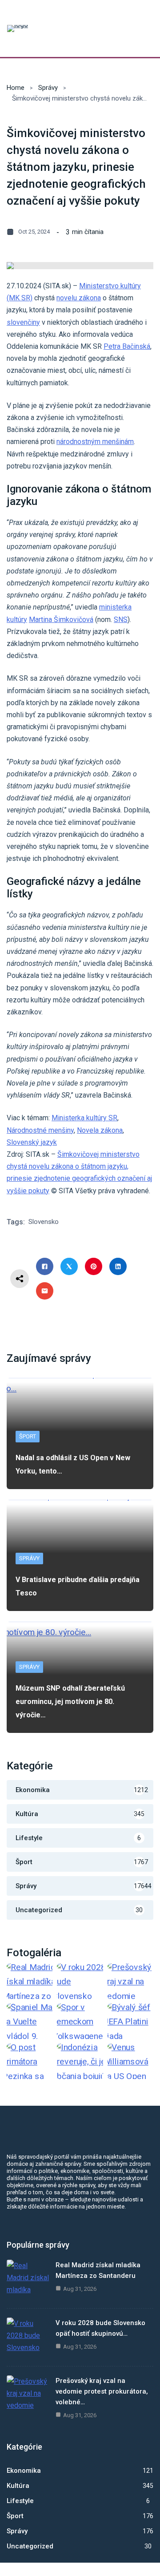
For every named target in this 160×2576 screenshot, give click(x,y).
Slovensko (44, 1222)
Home (16, 88)
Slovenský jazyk (32, 1142)
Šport (28, 1436)
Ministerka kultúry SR (84, 1118)
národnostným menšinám (95, 442)
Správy (48, 88)
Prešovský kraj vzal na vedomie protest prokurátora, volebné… (102, 2391)
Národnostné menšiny (40, 1130)
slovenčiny (23, 322)
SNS (121, 620)
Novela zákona (100, 1130)
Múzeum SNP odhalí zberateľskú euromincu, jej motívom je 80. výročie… (70, 1702)
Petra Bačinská (127, 346)
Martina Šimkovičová (61, 620)
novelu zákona (79, 298)
